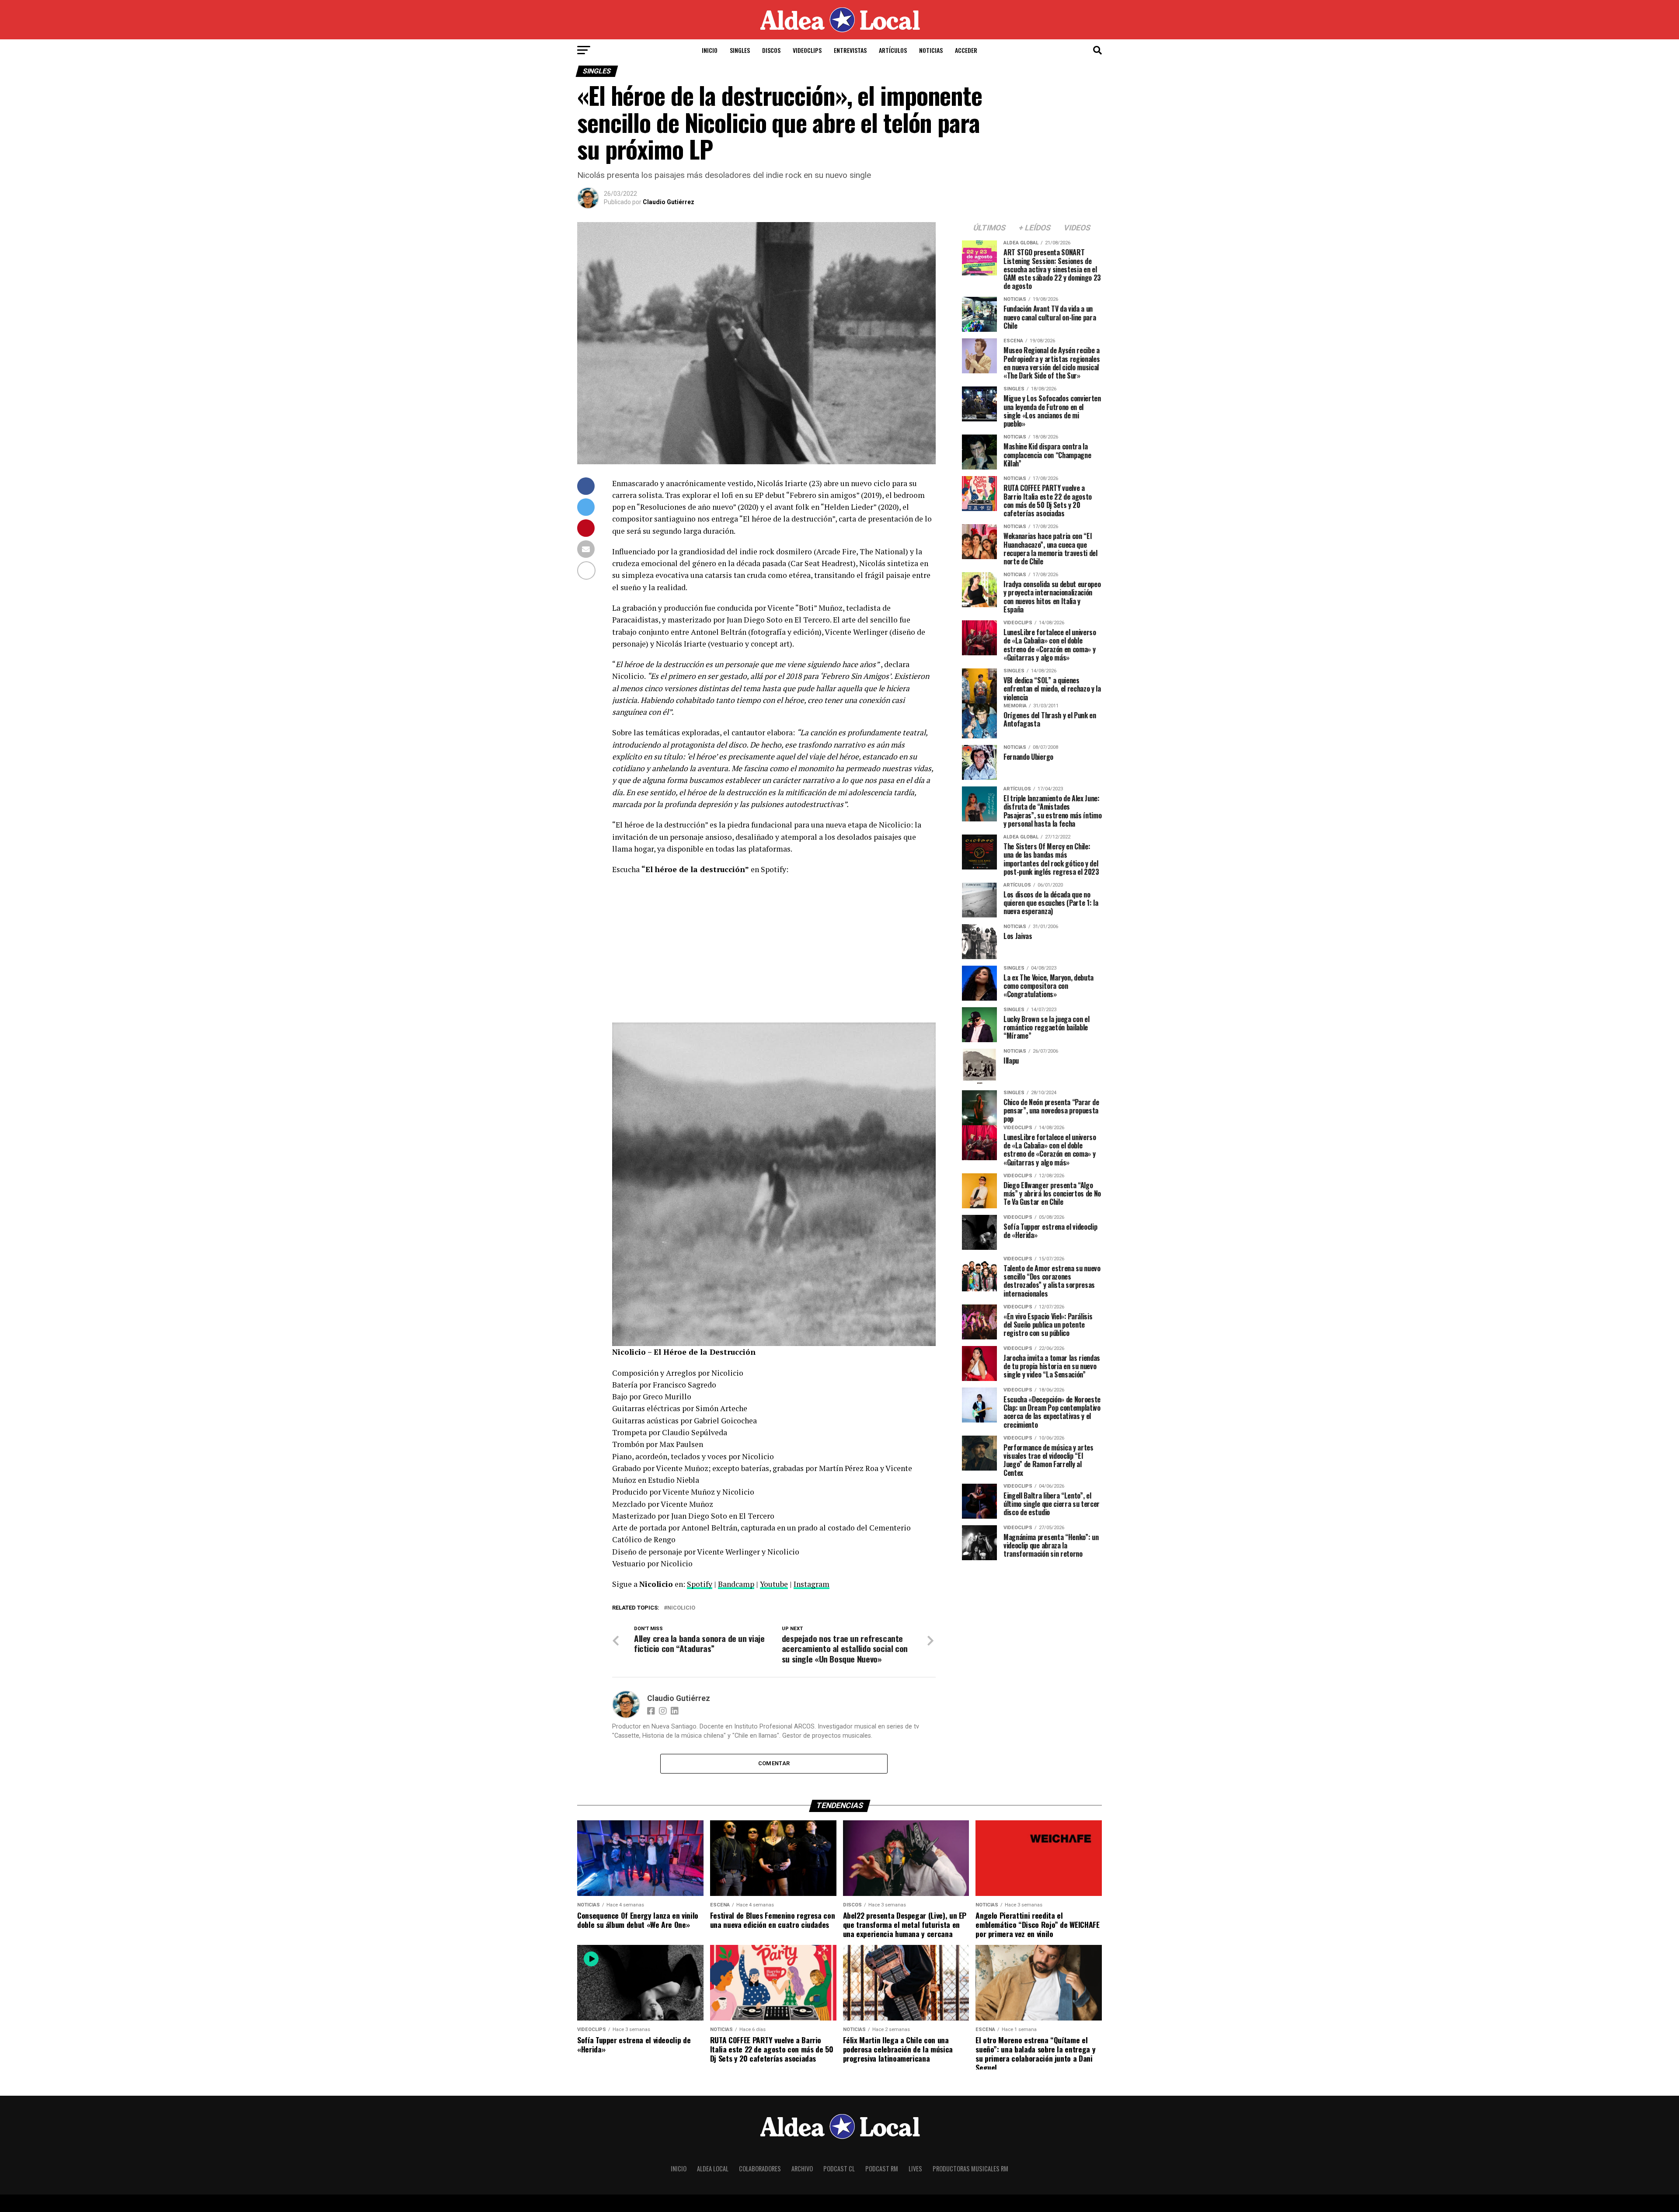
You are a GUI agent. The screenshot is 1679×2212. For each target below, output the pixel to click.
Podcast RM (882, 2169)
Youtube (774, 1584)
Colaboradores (760, 2169)
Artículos (893, 50)
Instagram (812, 1584)
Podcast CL (839, 2169)
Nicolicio (681, 1608)
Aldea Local (713, 2169)
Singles (740, 50)
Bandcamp (736, 1584)
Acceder (966, 50)
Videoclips (807, 50)
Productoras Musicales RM (970, 2169)
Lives (915, 2169)
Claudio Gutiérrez (669, 202)
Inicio (710, 50)
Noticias (931, 50)
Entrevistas (850, 50)
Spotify (700, 1584)
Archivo (802, 2169)
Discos (771, 50)
